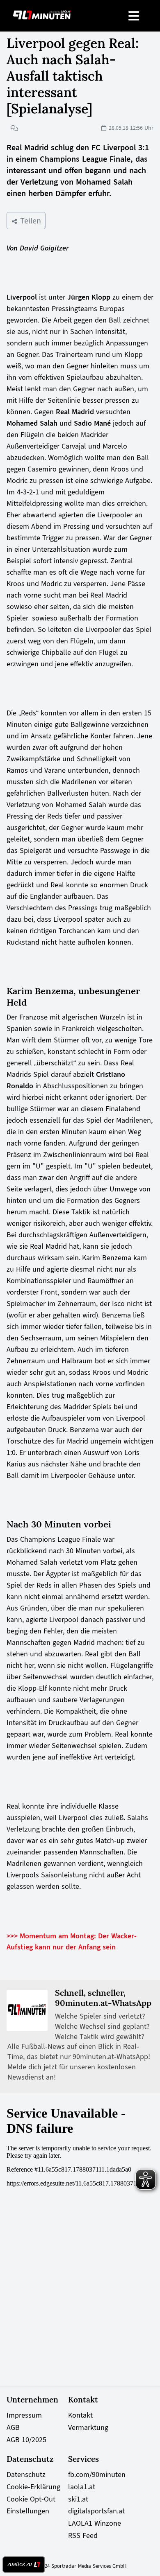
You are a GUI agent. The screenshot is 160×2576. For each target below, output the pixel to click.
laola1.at (82, 2487)
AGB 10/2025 (26, 2440)
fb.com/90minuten (97, 2474)
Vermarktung (88, 2427)
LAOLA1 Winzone (95, 2523)
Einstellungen (28, 2511)
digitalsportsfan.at (96, 2511)
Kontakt (80, 2415)
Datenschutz (26, 2474)
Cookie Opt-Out (31, 2499)
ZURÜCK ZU (20, 2565)
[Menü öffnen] (134, 16)
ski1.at (78, 2499)
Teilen (29, 221)
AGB (13, 2427)
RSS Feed (83, 2535)
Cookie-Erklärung (33, 2487)
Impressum (24, 2415)
